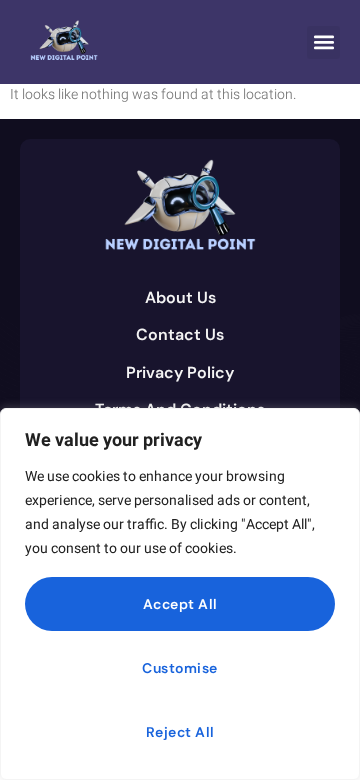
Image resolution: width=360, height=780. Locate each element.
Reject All (180, 732)
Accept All (180, 604)
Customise (180, 668)
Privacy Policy (180, 372)
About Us (180, 297)
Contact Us (180, 334)
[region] (180, 594)
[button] (323, 42)
